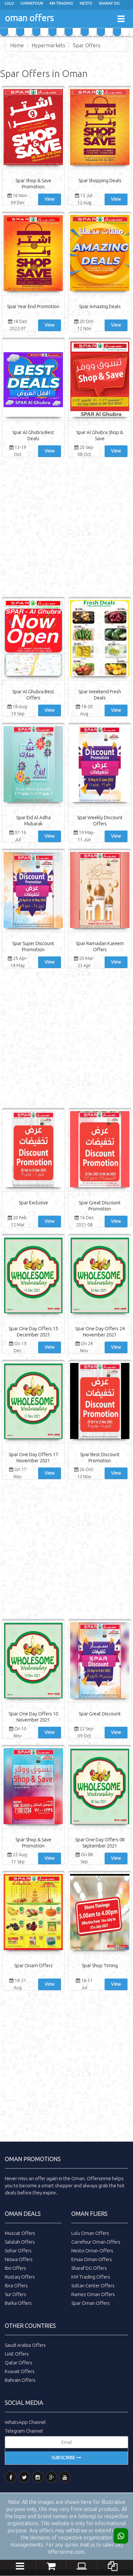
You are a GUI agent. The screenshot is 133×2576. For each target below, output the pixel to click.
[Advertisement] (66, 529)
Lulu (9, 3)
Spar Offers (87, 45)
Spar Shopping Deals (100, 180)
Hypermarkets (48, 45)
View (50, 199)
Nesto (86, 3)
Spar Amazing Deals (100, 306)
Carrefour (32, 3)
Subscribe (64, 2458)
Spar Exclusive (33, 1203)
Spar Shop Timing (100, 1965)
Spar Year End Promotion (33, 306)
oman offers (29, 18)
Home (17, 45)
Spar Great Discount (100, 1714)
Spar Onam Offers (33, 1965)
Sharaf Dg (109, 3)
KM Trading (61, 3)
